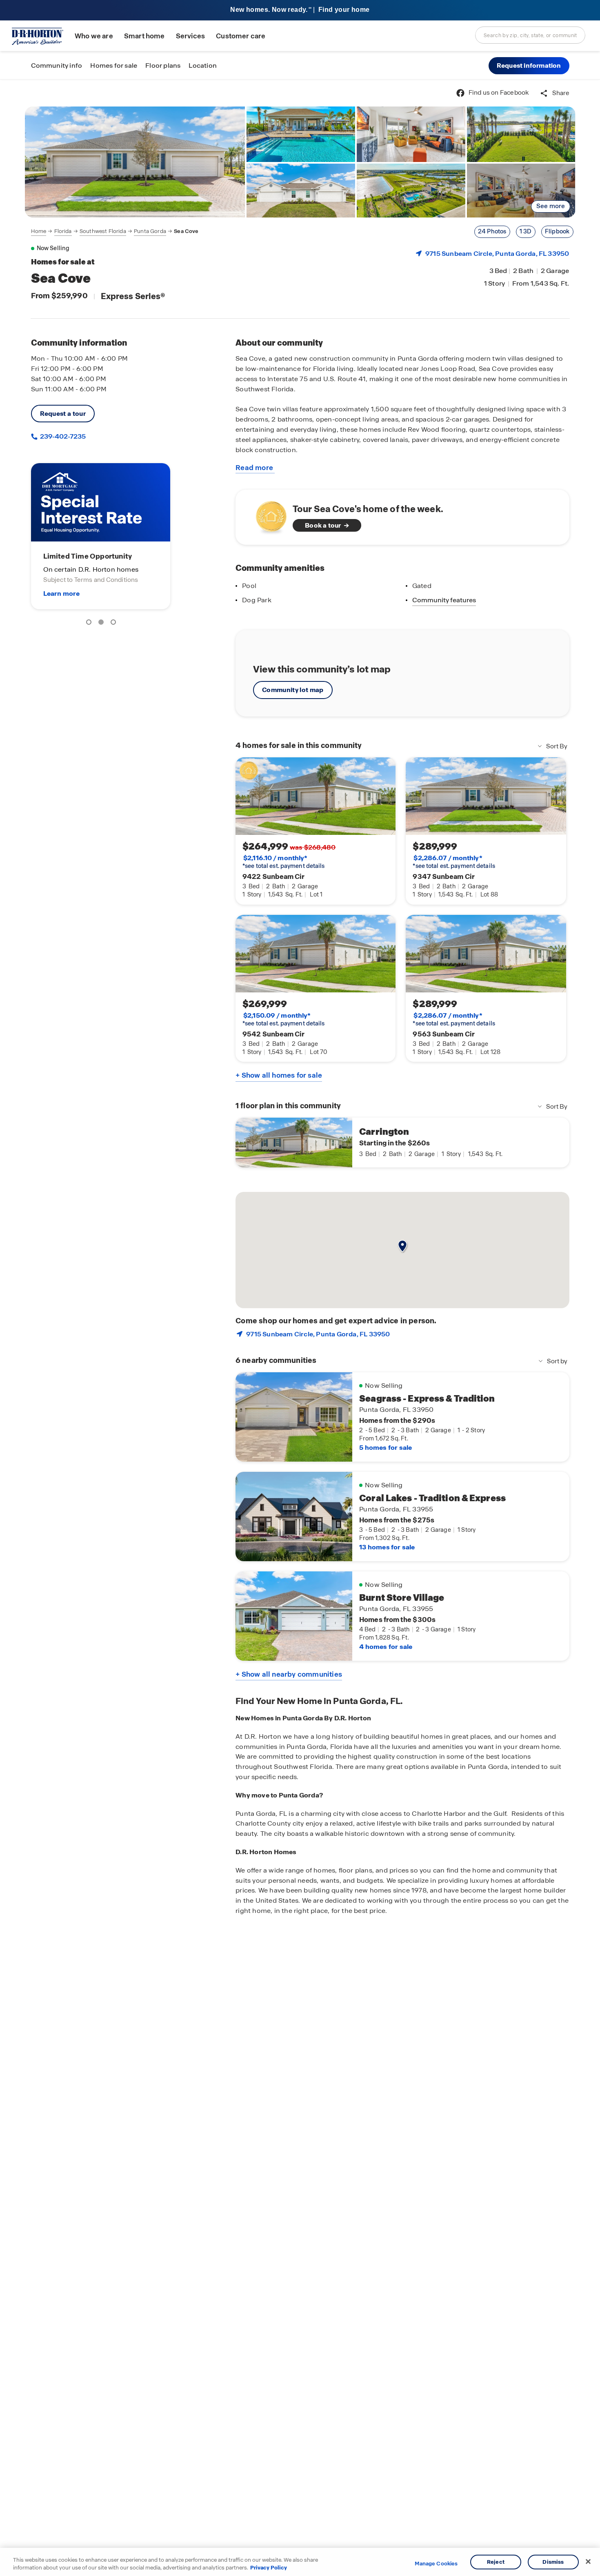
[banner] (300, 10)
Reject (496, 2562)
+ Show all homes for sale (279, 1075)
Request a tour (63, 414)
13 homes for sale (387, 1547)
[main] (300, 1328)
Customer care (241, 36)
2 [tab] (102, 623)
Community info (57, 65)
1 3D (526, 231)
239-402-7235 (62, 436)
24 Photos (492, 231)
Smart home (144, 36)
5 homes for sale (386, 1448)
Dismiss (553, 2562)
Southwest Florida (103, 231)
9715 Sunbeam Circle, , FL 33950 (497, 254)
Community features (444, 600)
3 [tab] (115, 623)
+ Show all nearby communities (289, 1674)
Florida (63, 231)
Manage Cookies (436, 2564)
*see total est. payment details (283, 862)
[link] (135, 162)
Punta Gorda (150, 231)
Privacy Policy (269, 2568)
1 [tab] (90, 623)
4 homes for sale (386, 1647)
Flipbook (557, 231)
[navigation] (115, 231)
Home (39, 231)
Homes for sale (114, 65)
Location (203, 65)
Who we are (94, 36)
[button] (529, 66)
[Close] (588, 2562)
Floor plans (163, 65)
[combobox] (530, 35)
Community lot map (293, 690)
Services (190, 36)
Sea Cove (186, 231)
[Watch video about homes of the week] (267, 515)
